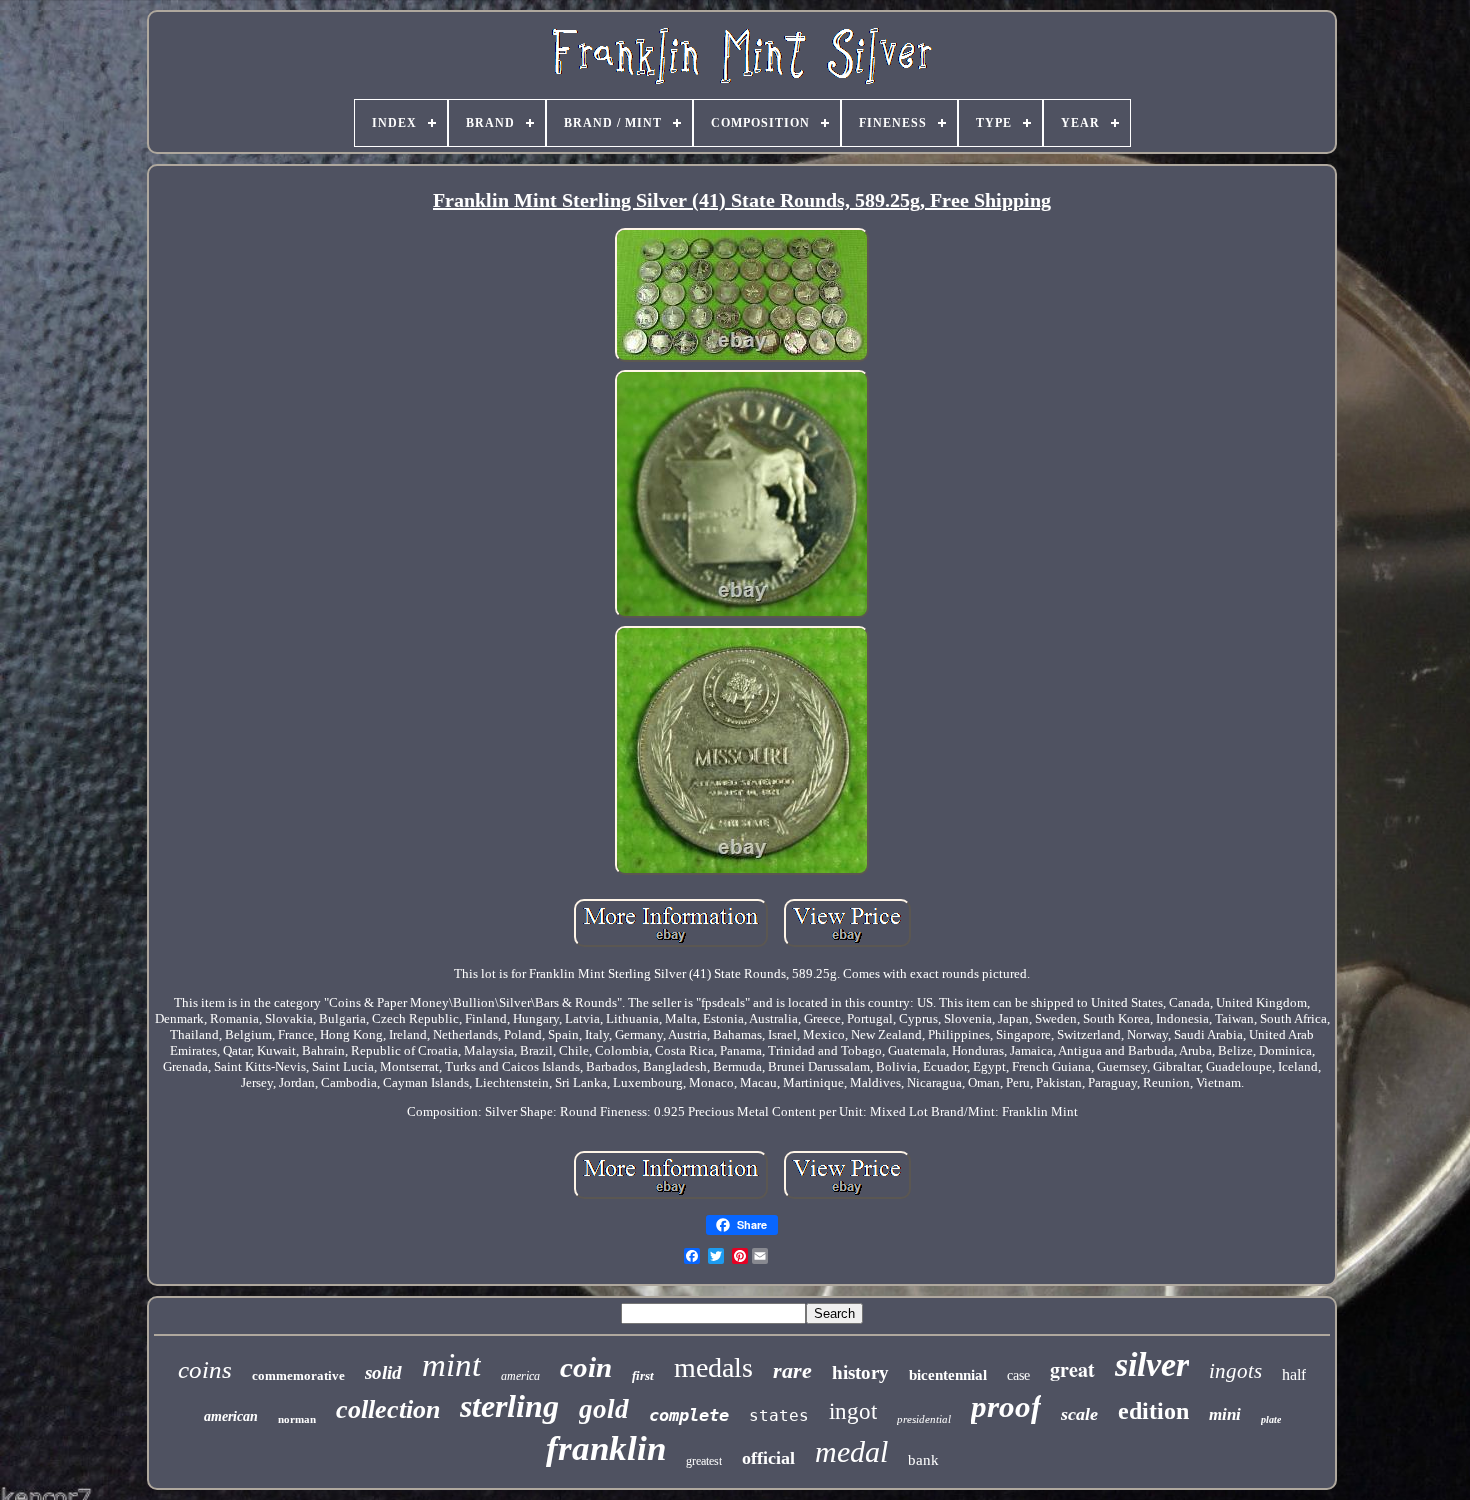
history (860, 1372)
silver (1152, 1364)
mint (451, 1365)
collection (388, 1409)
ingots (1235, 1371)
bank (923, 1460)
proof (1006, 1406)
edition (1153, 1411)
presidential (924, 1419)
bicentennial (948, 1375)
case (1018, 1375)
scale (1079, 1414)
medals (713, 1367)
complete (689, 1415)
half (1294, 1374)
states (779, 1415)
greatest (704, 1461)
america (520, 1376)
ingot (853, 1411)
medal (851, 1451)
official (768, 1458)
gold (604, 1409)
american (231, 1416)
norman (297, 1419)
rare (792, 1370)
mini (1225, 1414)
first (643, 1375)
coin (586, 1367)
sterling (509, 1406)
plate (1271, 1419)
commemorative (298, 1375)
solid (383, 1372)
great (1072, 1369)
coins (205, 1369)
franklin (606, 1448)
